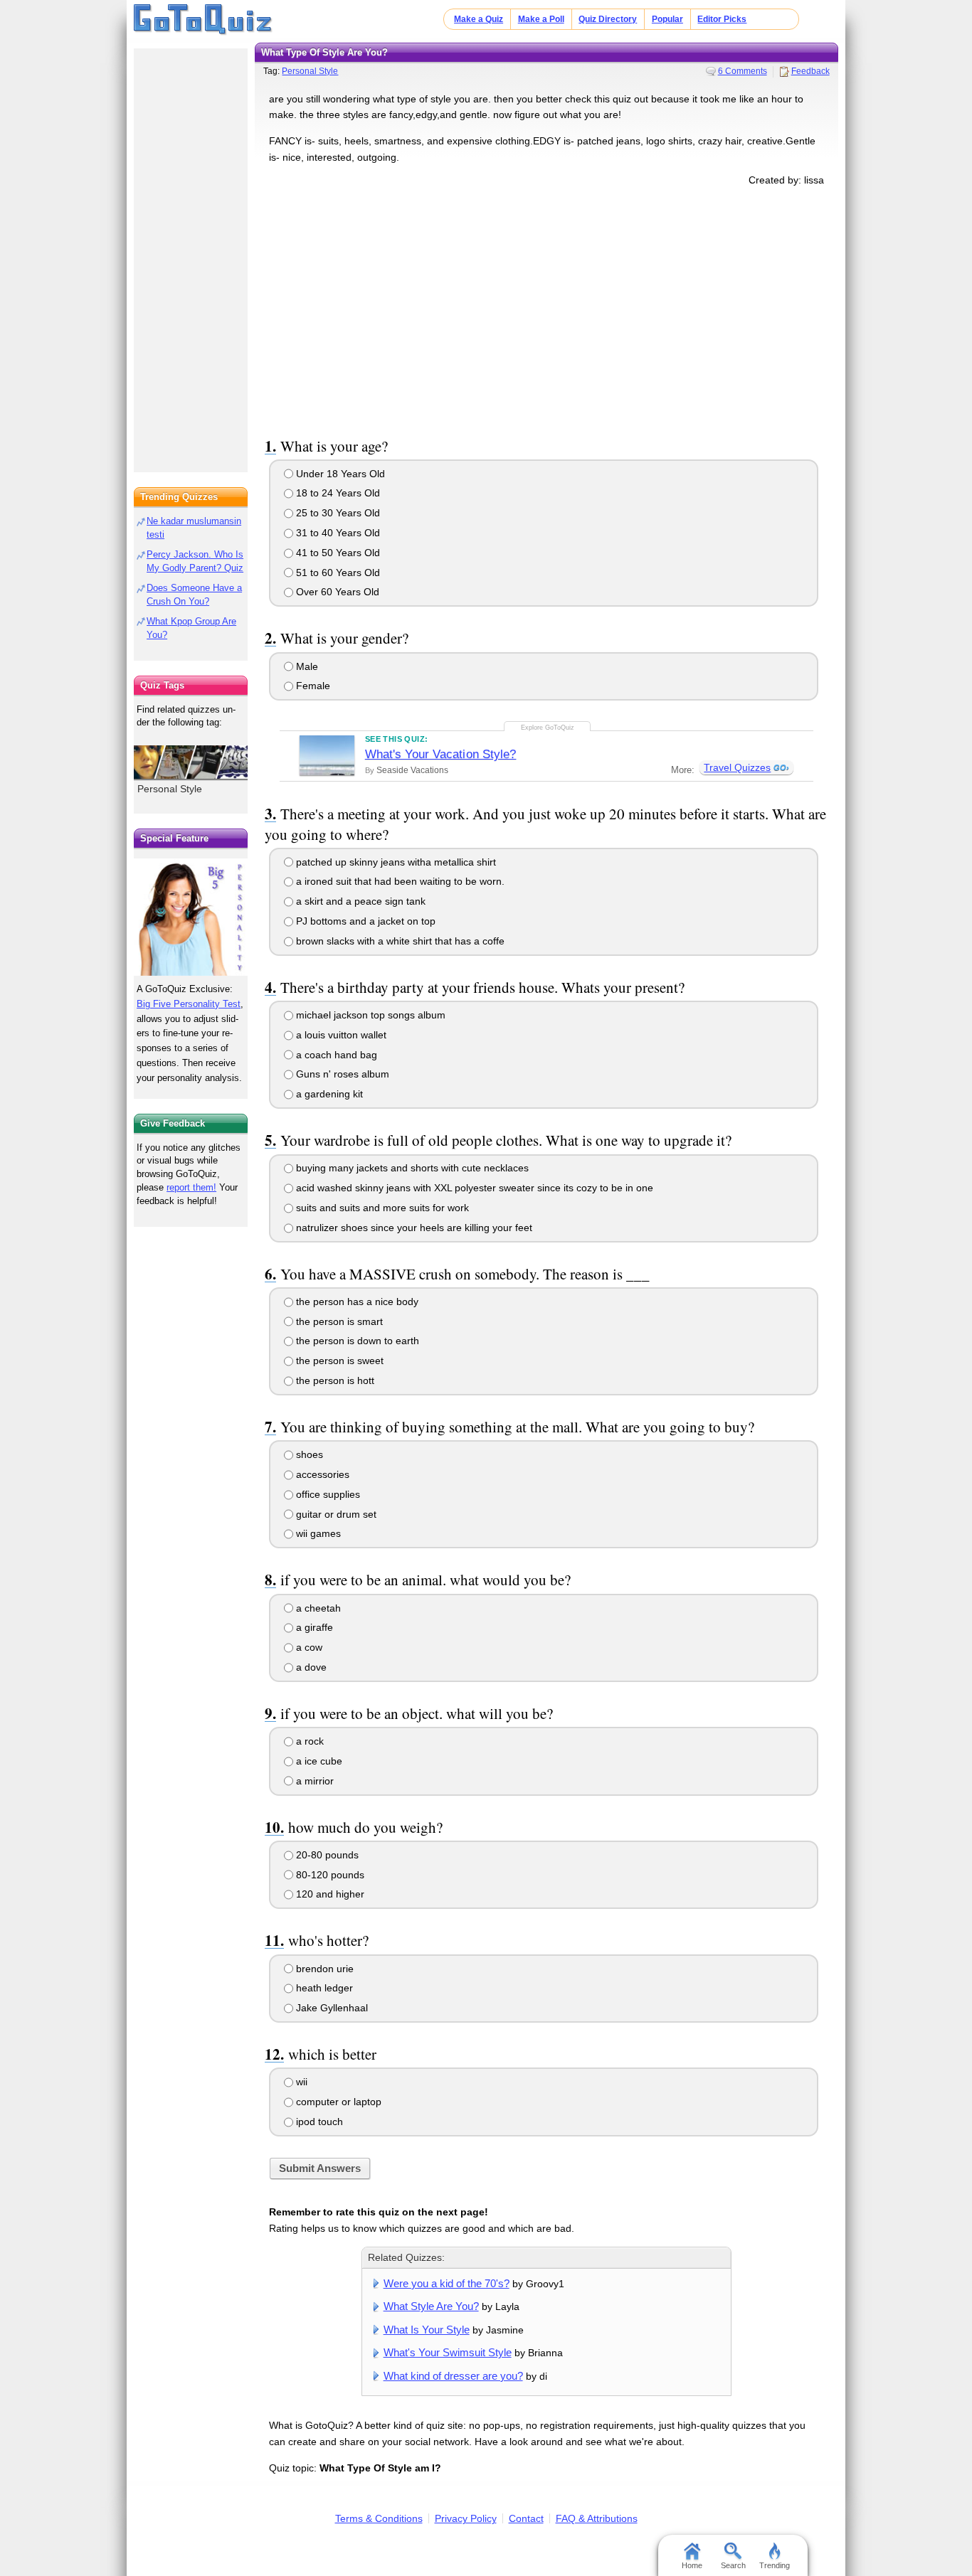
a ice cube (318, 1761)
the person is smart (338, 1321)
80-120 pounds (329, 1875)
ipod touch (318, 2122)
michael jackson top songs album (369, 1015)
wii (300, 2082)
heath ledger (323, 1988)
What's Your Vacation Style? (441, 754)
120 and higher (329, 1894)
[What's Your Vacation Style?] (327, 755)
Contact (526, 2518)
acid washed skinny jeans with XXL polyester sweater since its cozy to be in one (473, 1188)
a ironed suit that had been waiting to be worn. (399, 881)
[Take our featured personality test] (191, 917)
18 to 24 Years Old (337, 493)
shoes (308, 1454)
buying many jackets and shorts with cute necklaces (411, 1168)
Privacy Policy (466, 2518)
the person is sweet (338, 1361)
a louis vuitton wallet (340, 1035)
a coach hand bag (335, 1055)
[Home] (203, 20)
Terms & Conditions (379, 2518)
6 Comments (743, 71)
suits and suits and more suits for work (381, 1208)
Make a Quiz (479, 19)
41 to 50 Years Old (337, 553)
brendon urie (323, 1969)
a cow (308, 1647)
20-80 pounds (326, 1855)
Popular (667, 19)
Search (733, 2565)
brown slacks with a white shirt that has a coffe (399, 941)
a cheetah (317, 1608)
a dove (310, 1667)
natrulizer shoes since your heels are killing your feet (413, 1228)
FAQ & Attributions (597, 2518)
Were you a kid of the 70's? (447, 2283)
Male (306, 666)
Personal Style (310, 71)
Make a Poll (541, 19)
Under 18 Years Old (339, 474)
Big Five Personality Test (189, 1004)
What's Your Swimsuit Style (448, 2352)
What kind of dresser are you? (453, 2376)
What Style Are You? (431, 2306)
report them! (191, 1187)
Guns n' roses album (341, 1074)
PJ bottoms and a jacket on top (364, 921)
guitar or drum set (335, 1514)
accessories (321, 1474)
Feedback (810, 71)
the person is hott (334, 1380)
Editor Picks (722, 19)
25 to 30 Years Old (337, 513)
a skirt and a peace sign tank (359, 901)
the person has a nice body (356, 1302)
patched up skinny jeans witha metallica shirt (395, 862)
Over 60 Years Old (336, 592)
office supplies (327, 1494)
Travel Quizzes (737, 767)
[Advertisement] (546, 309)
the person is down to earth (356, 1341)
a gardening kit (328, 1094)
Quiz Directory (608, 19)
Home (692, 2565)
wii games (317, 1533)
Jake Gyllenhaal (331, 2008)
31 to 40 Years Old (337, 533)
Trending (775, 2565)
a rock (308, 1741)
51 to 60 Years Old (337, 573)
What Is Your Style (427, 2330)
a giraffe (313, 1627)
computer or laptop (337, 2102)
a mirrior (313, 1781)
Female (312, 686)
